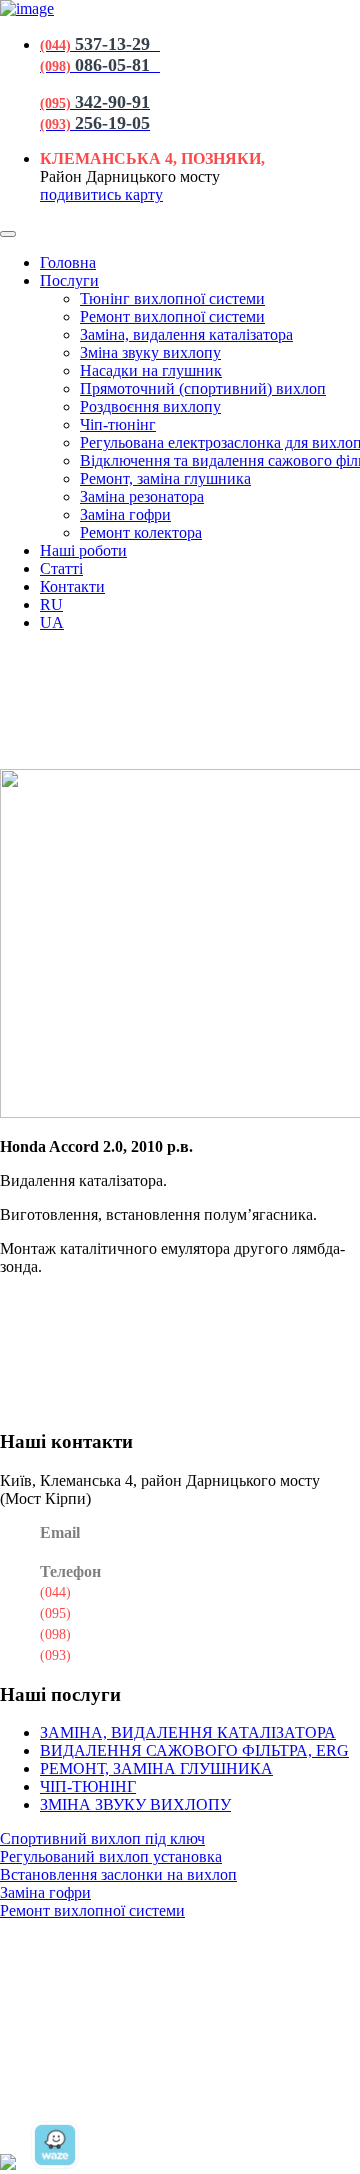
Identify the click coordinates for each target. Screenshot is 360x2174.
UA (52, 622)
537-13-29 (95, 1591)
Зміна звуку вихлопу (150, 352)
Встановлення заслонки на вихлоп (118, 1874)
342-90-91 (95, 1612)
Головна (68, 262)
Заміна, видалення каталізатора (186, 334)
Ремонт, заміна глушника (165, 478)
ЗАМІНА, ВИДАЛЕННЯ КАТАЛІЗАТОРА (188, 1732)
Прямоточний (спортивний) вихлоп (203, 388)
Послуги (69, 280)
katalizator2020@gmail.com (143, 1552)
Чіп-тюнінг (118, 424)
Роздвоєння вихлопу (150, 406)
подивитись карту (101, 194)
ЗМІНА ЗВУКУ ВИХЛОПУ (135, 1804)
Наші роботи (83, 550)
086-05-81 (95, 1633)
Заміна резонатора (142, 496)
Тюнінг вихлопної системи (172, 298)
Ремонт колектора (141, 532)
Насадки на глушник (151, 370)
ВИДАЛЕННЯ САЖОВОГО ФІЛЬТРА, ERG (194, 1750)
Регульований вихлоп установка (111, 1856)
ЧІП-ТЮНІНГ (88, 1786)
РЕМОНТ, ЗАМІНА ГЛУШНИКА (156, 1768)
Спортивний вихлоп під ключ (102, 1838)
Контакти (72, 586)
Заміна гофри (125, 514)
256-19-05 (95, 1654)
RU (51, 604)
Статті (61, 568)
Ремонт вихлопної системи (172, 316)
